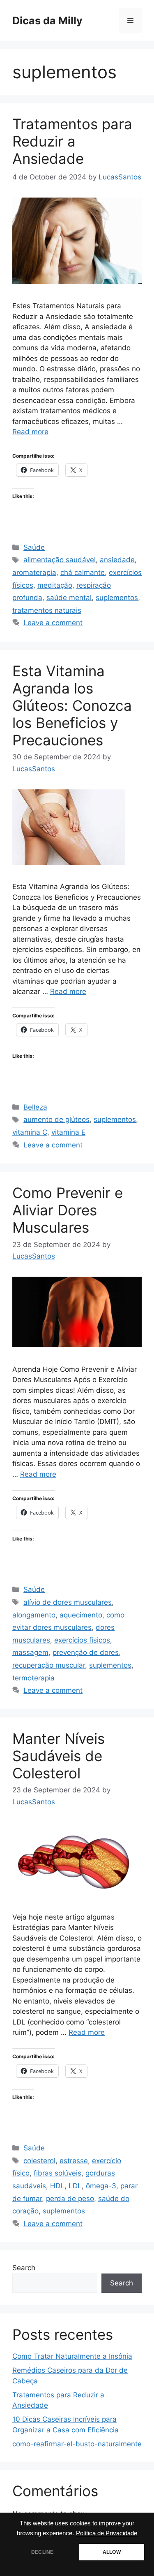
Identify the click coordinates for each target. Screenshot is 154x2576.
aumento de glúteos (56, 1119)
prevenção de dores (86, 1652)
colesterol (39, 2161)
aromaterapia (34, 572)
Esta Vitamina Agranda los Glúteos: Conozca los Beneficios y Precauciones (72, 705)
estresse (74, 2161)
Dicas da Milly (47, 21)
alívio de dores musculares (68, 1602)
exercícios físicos (82, 1640)
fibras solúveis (57, 2173)
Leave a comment (53, 623)
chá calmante (83, 572)
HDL (57, 2186)
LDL (75, 2186)
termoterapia (33, 1678)
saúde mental (69, 598)
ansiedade (117, 560)
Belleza (35, 1107)
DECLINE (42, 2552)
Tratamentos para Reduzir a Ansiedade (72, 141)
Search (24, 2268)
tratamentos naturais (47, 610)
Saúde (34, 547)
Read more (30, 432)
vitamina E (68, 1132)
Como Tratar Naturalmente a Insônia (72, 2356)
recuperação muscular (49, 1665)
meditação (55, 585)
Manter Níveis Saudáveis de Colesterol (59, 1756)
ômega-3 (101, 2186)
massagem (30, 1652)
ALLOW (112, 2552)
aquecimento (81, 1615)
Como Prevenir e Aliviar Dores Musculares (68, 1210)
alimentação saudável (60, 560)
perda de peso (70, 2199)
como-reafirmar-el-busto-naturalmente (77, 2444)
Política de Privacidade (107, 2533)
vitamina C (30, 1132)
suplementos (117, 598)
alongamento (34, 1615)
